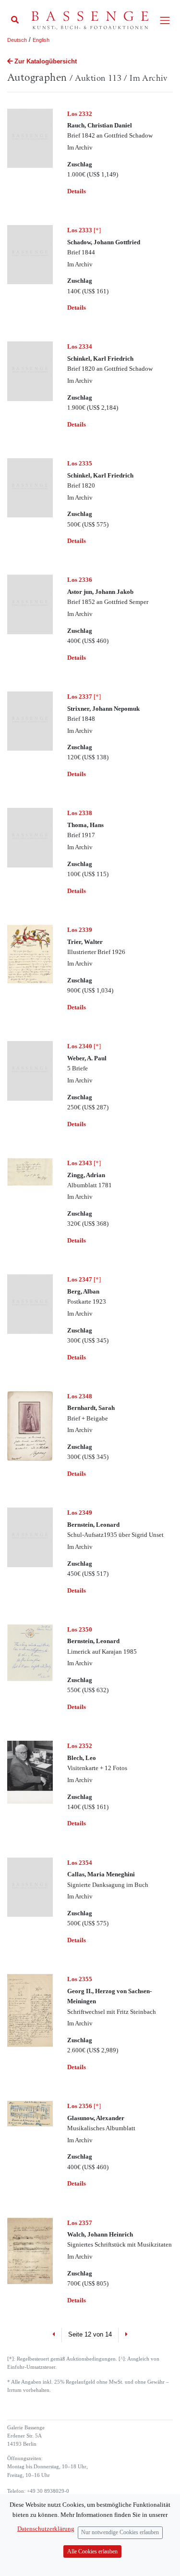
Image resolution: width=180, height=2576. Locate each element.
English (41, 40)
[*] (84, 230)
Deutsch (17, 40)
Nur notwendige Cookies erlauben (120, 2532)
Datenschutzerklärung (46, 2529)
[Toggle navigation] (165, 20)
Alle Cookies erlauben (92, 2552)
